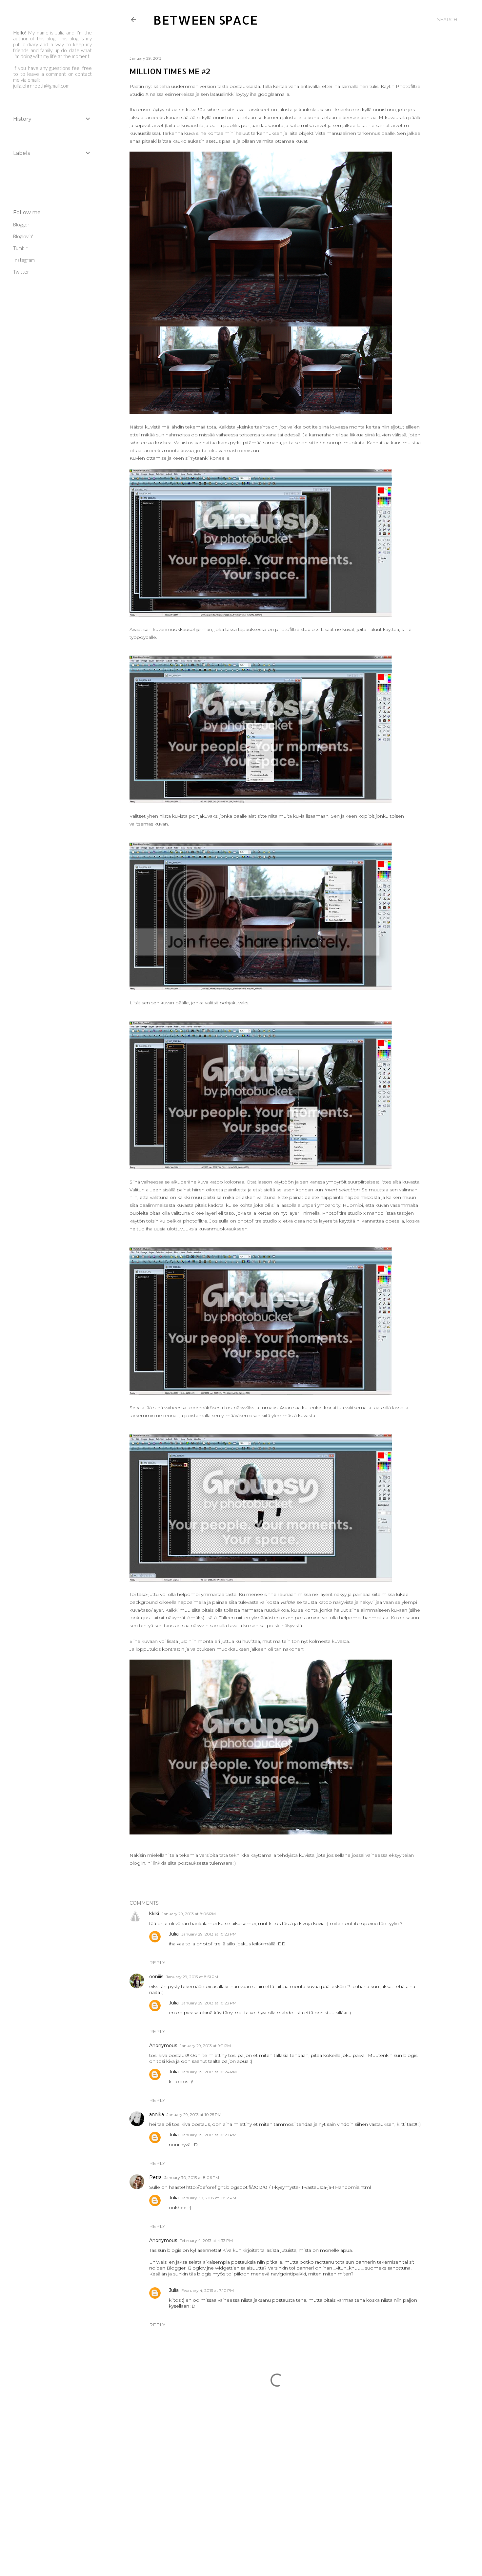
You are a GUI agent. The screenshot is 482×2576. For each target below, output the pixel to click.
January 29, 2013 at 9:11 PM (205, 2046)
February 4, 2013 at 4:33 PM (206, 2241)
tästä (223, 86)
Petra (155, 2177)
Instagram (24, 260)
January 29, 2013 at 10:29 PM (209, 2135)
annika (157, 2114)
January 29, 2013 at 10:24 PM (209, 2072)
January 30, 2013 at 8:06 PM (192, 2178)
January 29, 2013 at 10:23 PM (209, 1934)
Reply (157, 1962)
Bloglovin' (23, 236)
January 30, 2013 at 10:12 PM (209, 2198)
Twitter (21, 272)
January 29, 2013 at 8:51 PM (192, 1977)
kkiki (154, 1914)
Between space (205, 20)
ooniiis (156, 1977)
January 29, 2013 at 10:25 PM (194, 2115)
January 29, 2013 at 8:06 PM (189, 1914)
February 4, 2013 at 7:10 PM (208, 2290)
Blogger (21, 224)
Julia (174, 1934)
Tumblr (20, 248)
